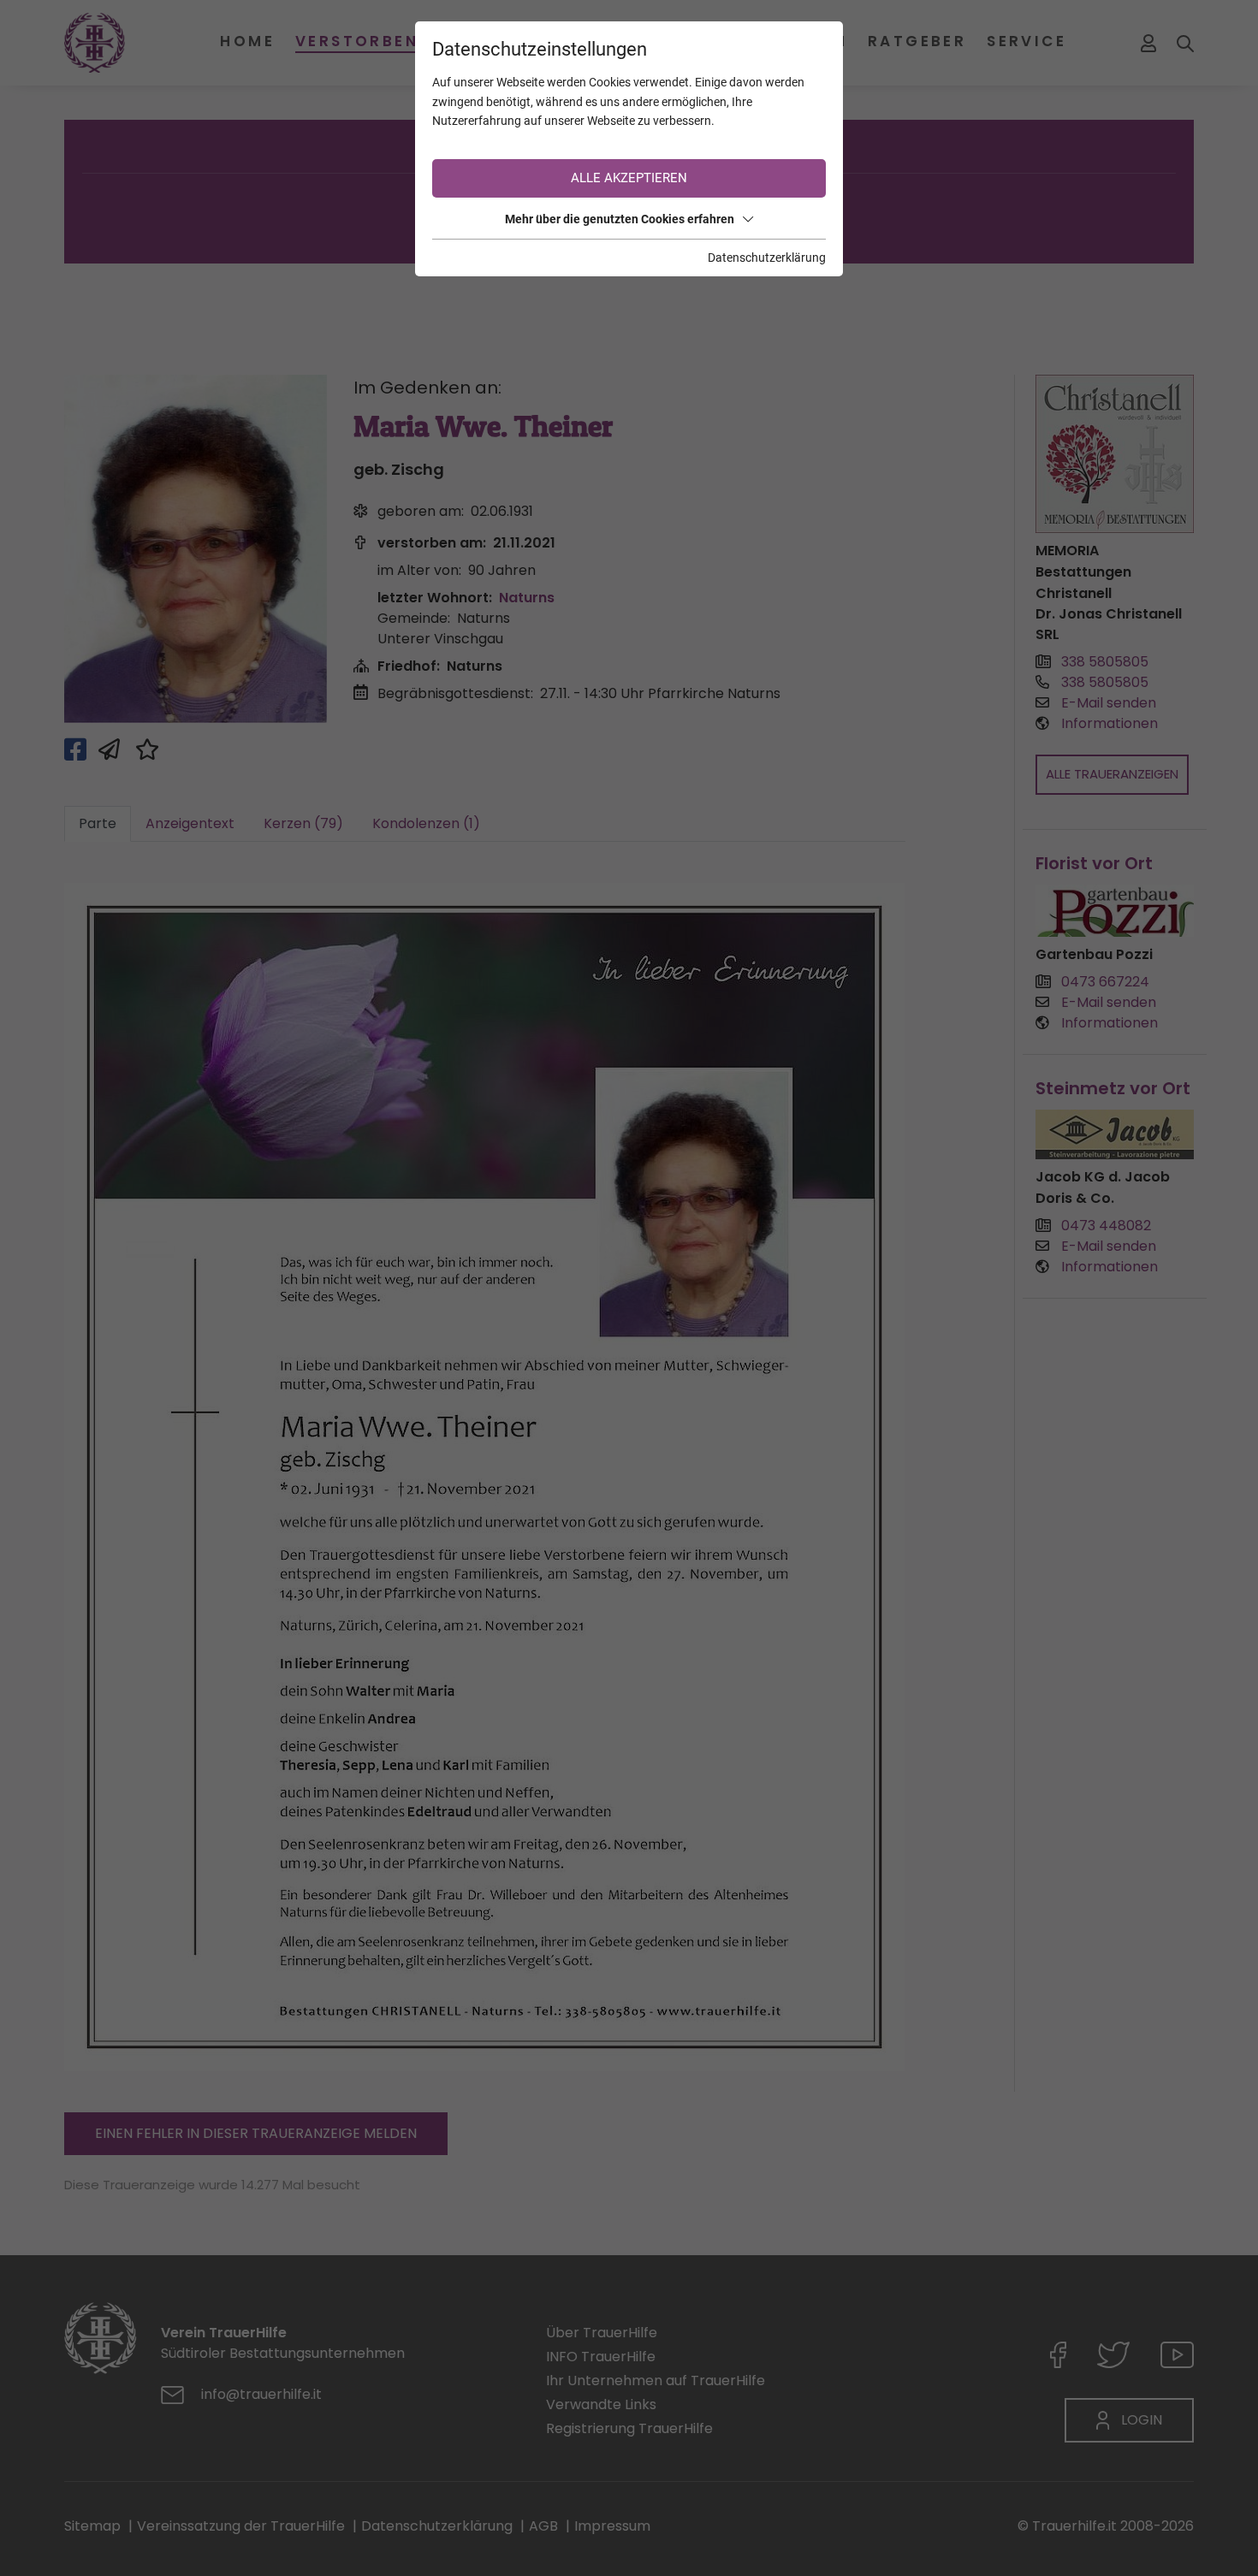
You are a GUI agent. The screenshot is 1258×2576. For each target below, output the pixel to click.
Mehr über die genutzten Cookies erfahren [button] (620, 219)
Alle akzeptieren (629, 178)
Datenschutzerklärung (767, 258)
